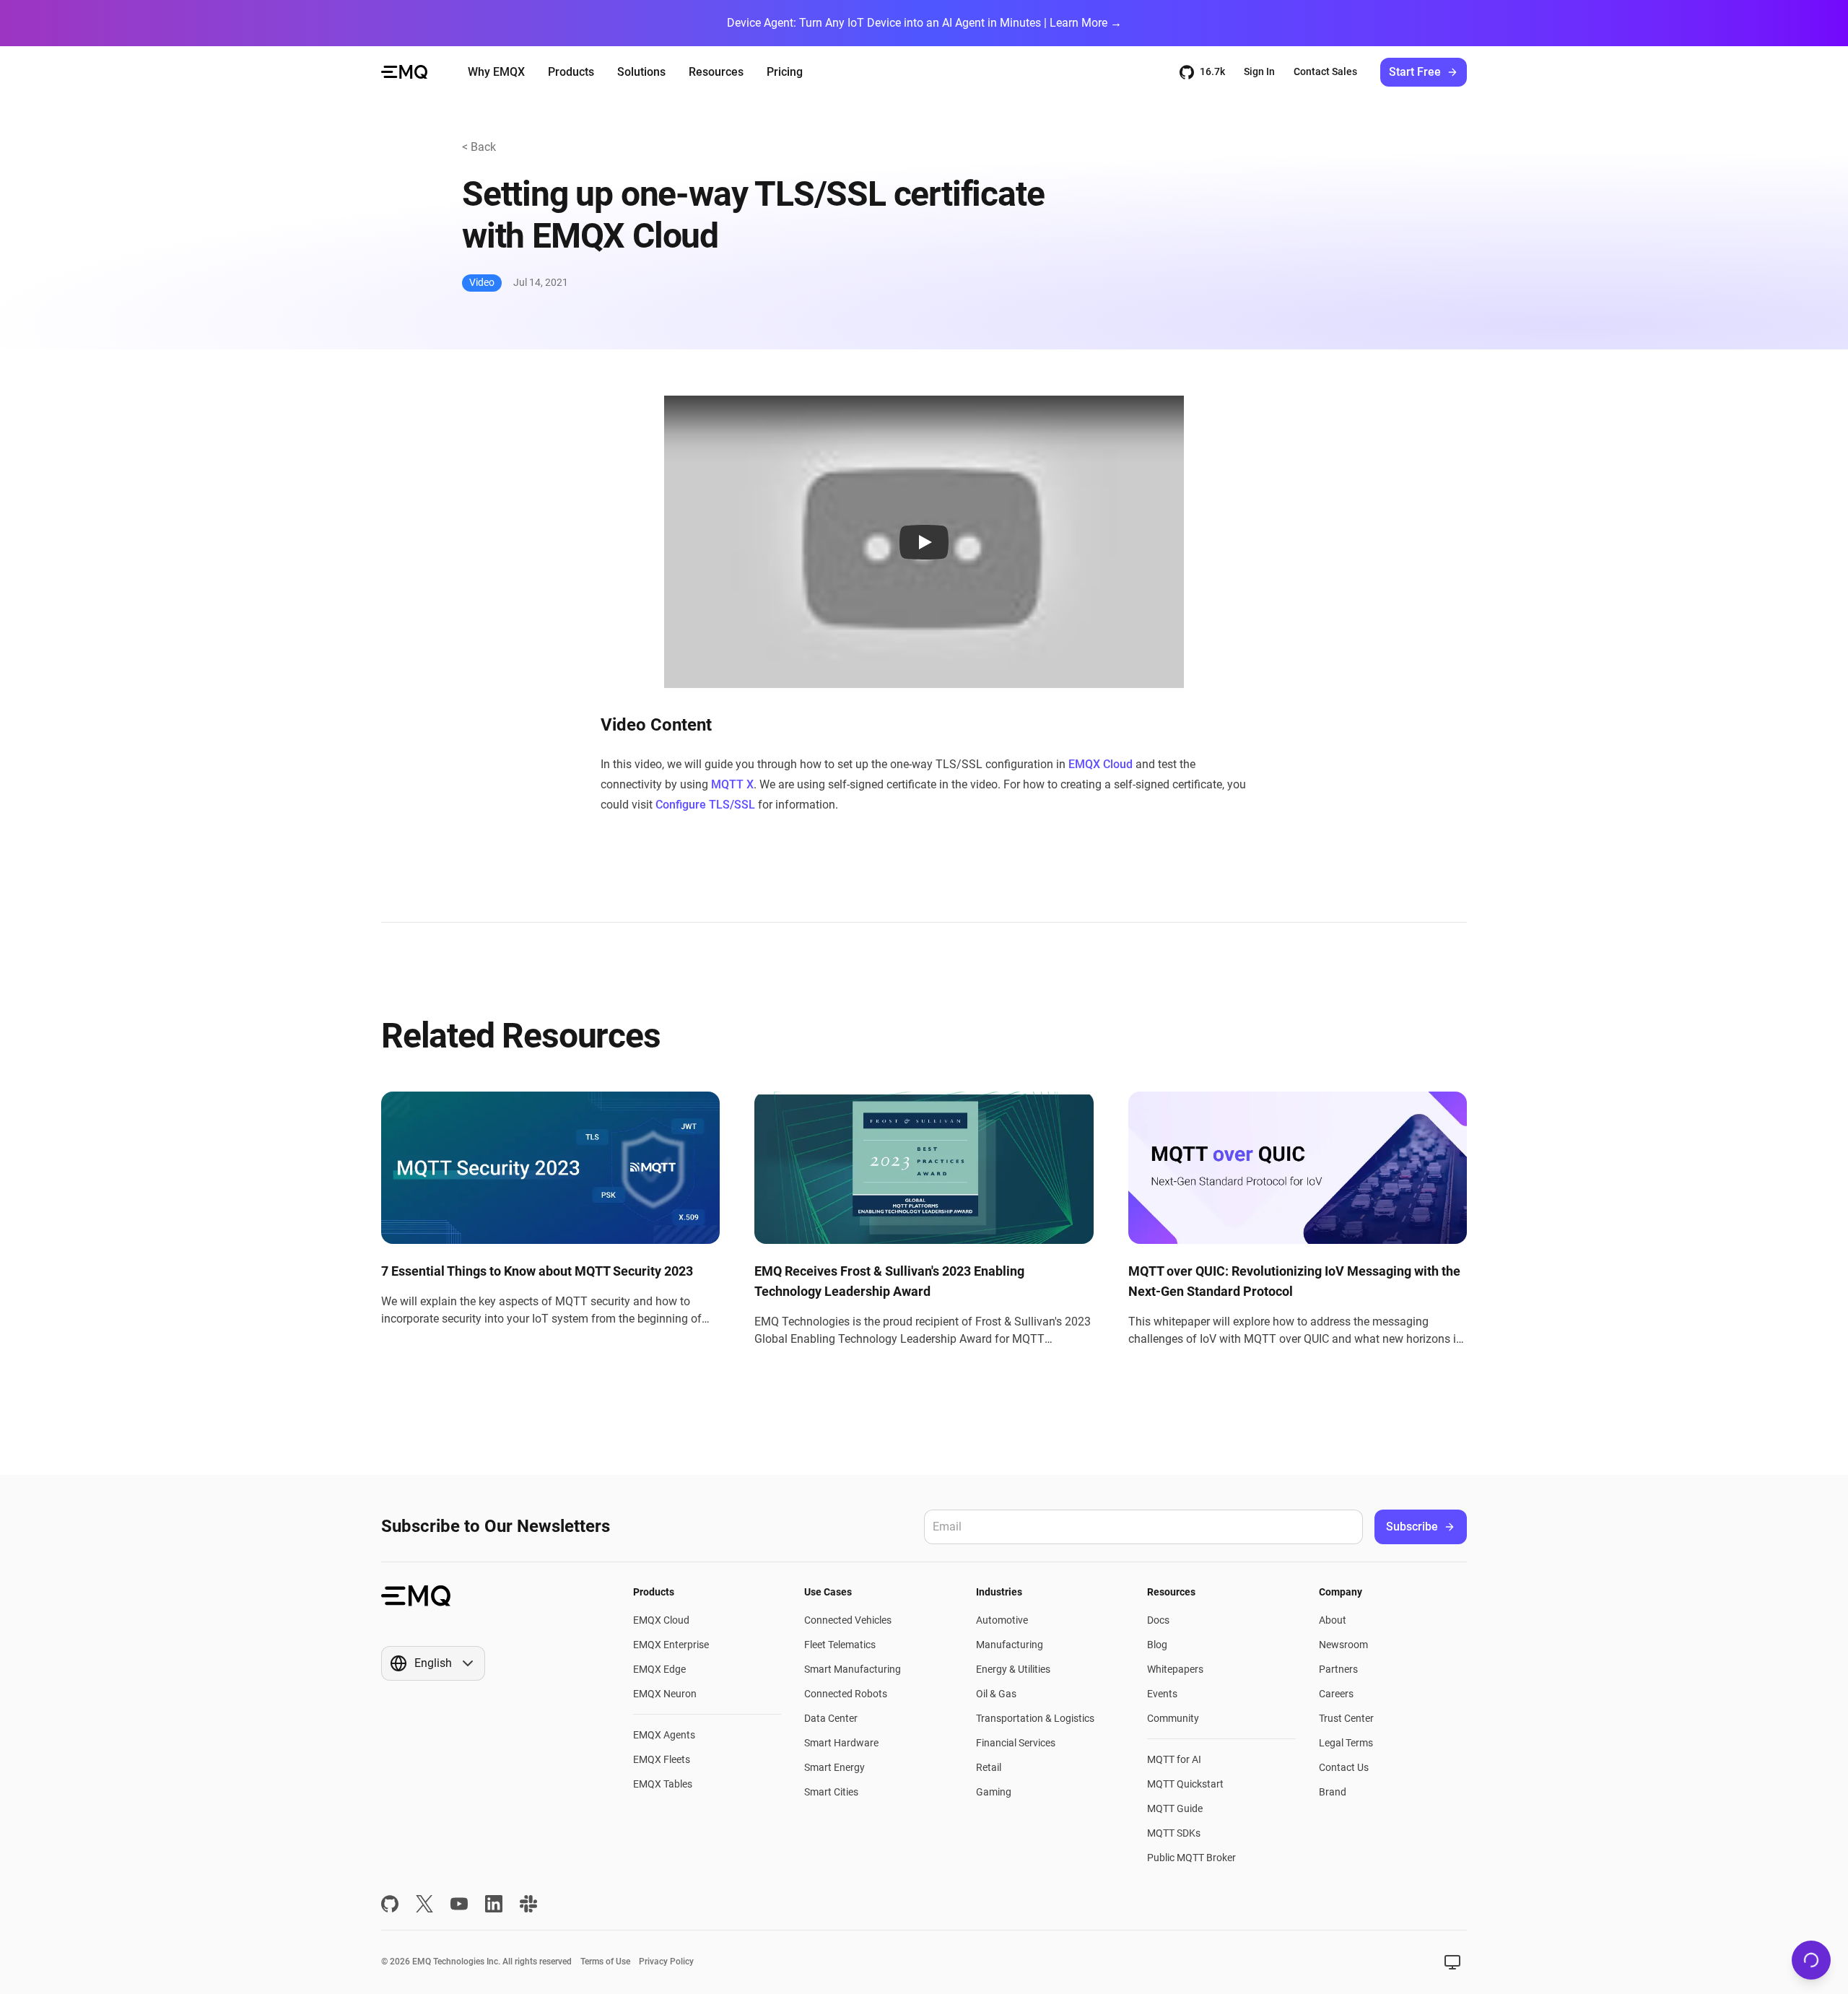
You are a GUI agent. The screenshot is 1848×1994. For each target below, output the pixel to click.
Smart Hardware (841, 1743)
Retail (989, 1767)
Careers (1336, 1694)
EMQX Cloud (1100, 764)
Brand (1333, 1792)
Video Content (656, 725)
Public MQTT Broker (1191, 1858)
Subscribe (1412, 1527)
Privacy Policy (666, 1962)
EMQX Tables (663, 1784)
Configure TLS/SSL (705, 805)
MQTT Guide (1175, 1808)
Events (1162, 1694)
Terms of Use (605, 1962)
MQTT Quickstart (1185, 1784)
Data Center (831, 1718)
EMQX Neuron (665, 1694)
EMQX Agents (664, 1735)
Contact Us (1344, 1767)
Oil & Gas (996, 1694)
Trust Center (1346, 1718)
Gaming (994, 1792)
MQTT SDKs (1174, 1833)
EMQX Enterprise (671, 1645)
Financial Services (1016, 1743)
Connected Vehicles (848, 1620)
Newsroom (1343, 1645)
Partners (1338, 1669)
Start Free (1415, 72)
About (1333, 1620)
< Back (479, 147)
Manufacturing (1010, 1645)
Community (1173, 1718)
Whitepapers (1175, 1669)
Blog (1157, 1645)
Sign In (1259, 71)
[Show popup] (1452, 1962)
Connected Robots (846, 1694)
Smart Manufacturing (853, 1669)
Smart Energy (834, 1767)
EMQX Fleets (662, 1759)
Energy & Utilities (1013, 1669)
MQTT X (732, 784)
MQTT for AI (1174, 1759)
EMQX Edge (659, 1669)
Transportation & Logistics (1035, 1718)
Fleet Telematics (840, 1645)
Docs (1158, 1620)
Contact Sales (1325, 71)
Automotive (1002, 1620)
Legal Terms (1346, 1743)
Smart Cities (831, 1792)
